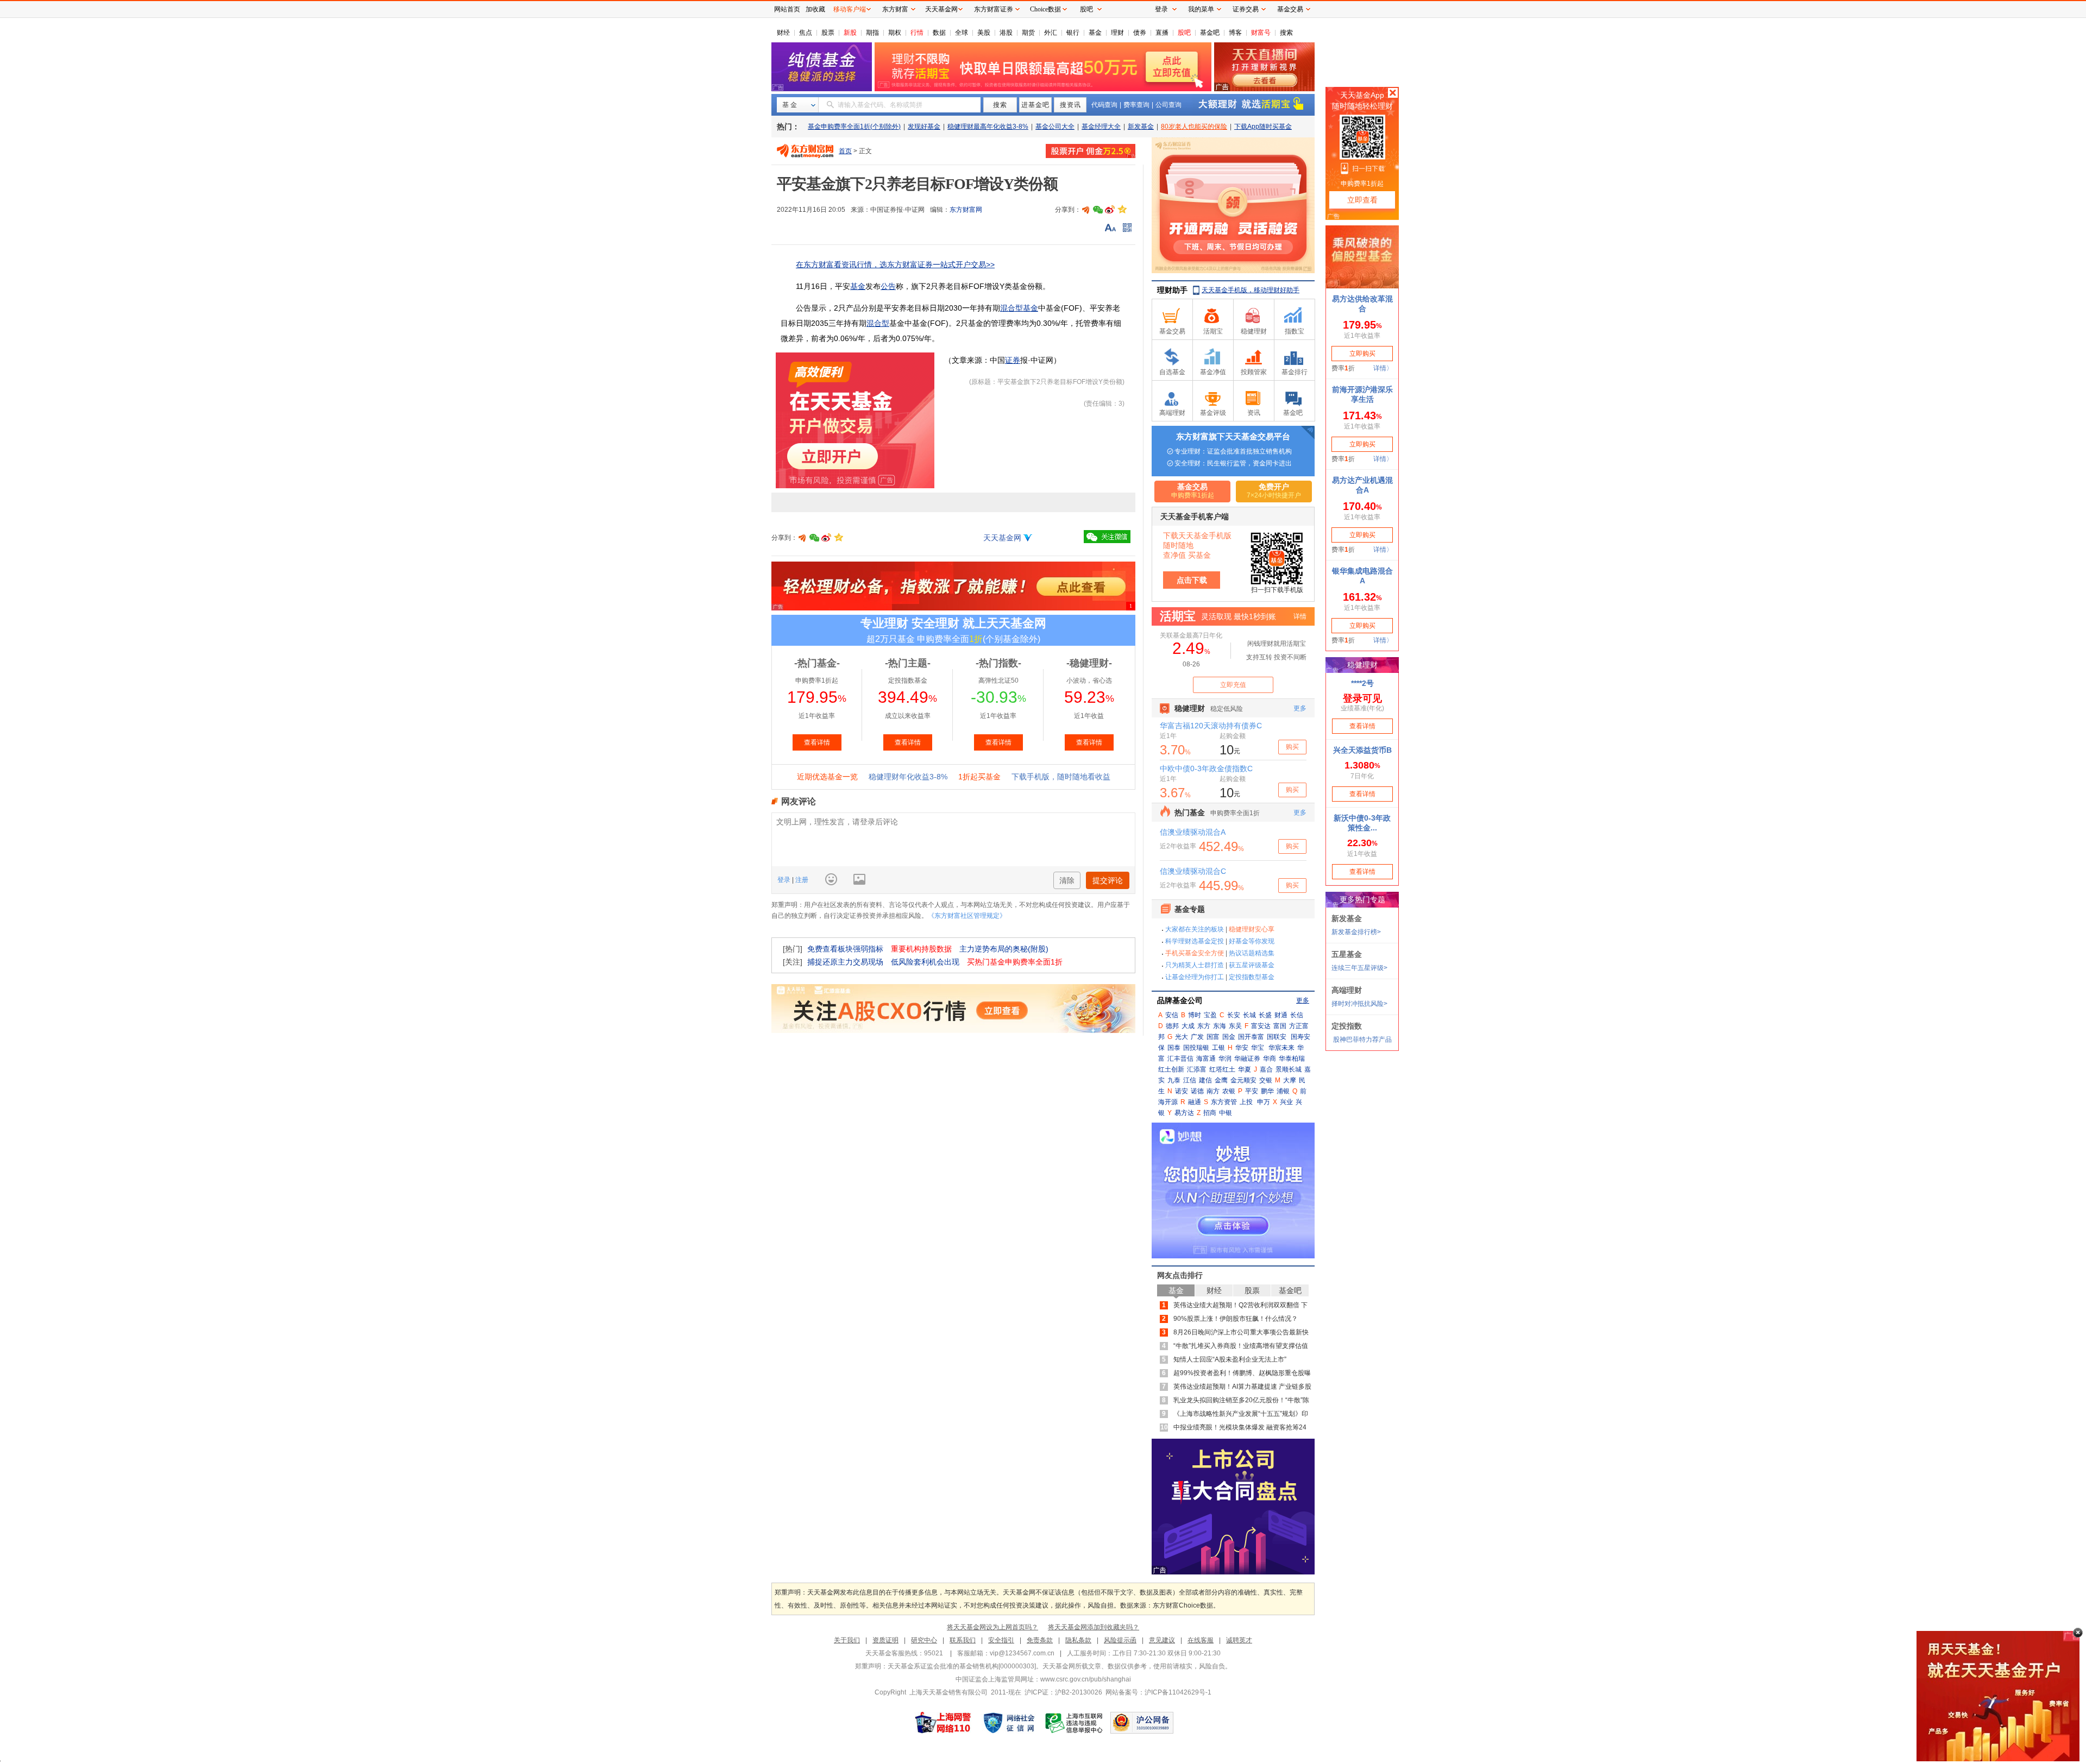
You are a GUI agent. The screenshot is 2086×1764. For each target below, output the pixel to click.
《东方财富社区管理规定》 (967, 916)
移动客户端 (850, 9)
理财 (1117, 33)
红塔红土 (1222, 1069)
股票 (828, 33)
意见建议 (1162, 1640)
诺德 (1197, 1091)
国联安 (1277, 1037)
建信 (1205, 1080)
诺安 (1182, 1091)
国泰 (1174, 1048)
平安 (1252, 1091)
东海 (1220, 1026)
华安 (1242, 1048)
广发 (1197, 1037)
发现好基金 (924, 127)
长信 (1297, 1015)
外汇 (1051, 33)
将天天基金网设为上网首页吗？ (992, 1627)
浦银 (1283, 1091)
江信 (1190, 1080)
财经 (783, 33)
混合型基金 (1019, 308)
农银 (1229, 1091)
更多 (1303, 1000)
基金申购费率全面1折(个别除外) (854, 127)
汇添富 (1197, 1069)
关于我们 (847, 1640)
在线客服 (1201, 1640)
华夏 (1245, 1069)
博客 (1235, 33)
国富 (1213, 1037)
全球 (962, 33)
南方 (1213, 1091)
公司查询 (1168, 105)
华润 (1225, 1059)
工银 (1218, 1048)
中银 (1226, 1113)
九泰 (1174, 1080)
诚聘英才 (1239, 1640)
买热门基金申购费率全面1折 (1015, 962)
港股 (1006, 33)
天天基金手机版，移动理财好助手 (1251, 290)
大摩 (1290, 1080)
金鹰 (1221, 1080)
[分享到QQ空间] (1122, 210)
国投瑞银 (1196, 1048)
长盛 (1265, 1015)
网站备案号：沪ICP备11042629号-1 (1158, 1692)
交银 (1266, 1080)
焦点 (806, 33)
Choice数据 (1045, 9)
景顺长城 (1289, 1069)
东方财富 (895, 9)
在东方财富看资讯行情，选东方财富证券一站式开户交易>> (895, 264)
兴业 (1286, 1102)
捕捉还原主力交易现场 (845, 962)
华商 (1270, 1059)
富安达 (1261, 1026)
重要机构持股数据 (921, 949)
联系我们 (963, 1640)
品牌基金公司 (1180, 1000)
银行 (1073, 33)
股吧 (1184, 33)
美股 (984, 33)
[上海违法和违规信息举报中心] (1075, 1723)
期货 (1028, 33)
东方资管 (1224, 1102)
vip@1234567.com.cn (1022, 1653)
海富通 (1206, 1059)
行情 (917, 33)
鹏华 (1267, 1091)
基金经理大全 (1101, 127)
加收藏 (815, 9)
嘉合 (1266, 1069)
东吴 (1235, 1026)
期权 (895, 33)
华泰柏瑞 (1292, 1059)
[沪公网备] (1142, 1723)
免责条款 (1040, 1640)
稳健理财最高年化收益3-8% (988, 127)
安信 (1172, 1015)
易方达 (1184, 1113)
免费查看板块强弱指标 (845, 949)
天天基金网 (1002, 538)
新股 (850, 33)
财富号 (1261, 33)
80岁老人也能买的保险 (1194, 127)
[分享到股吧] (1086, 210)
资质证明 (885, 1640)
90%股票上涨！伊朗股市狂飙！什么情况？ (1236, 1319)
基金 (1095, 33)
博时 (1195, 1015)
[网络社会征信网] (1009, 1723)
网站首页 (787, 9)
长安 (1234, 1015)
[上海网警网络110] (943, 1723)
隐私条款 (1078, 1640)
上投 (1246, 1102)
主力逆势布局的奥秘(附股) (1004, 949)
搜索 (1286, 33)
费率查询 (1136, 105)
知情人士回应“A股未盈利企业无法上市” (1230, 1359)
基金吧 (1210, 33)
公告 (888, 286)
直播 (1162, 33)
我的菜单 (1201, 9)
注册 (801, 880)
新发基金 (1141, 127)
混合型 (878, 323)
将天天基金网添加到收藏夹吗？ (1094, 1627)
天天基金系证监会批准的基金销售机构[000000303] (962, 1666)
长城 (1249, 1015)
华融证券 (1247, 1059)
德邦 (1172, 1026)
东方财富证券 (994, 9)
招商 (1210, 1113)
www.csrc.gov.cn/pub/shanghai (1086, 1679)
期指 (872, 33)
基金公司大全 (1055, 127)
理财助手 (1172, 290)
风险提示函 (1120, 1640)
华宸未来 (1281, 1048)
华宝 (1258, 1048)
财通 (1281, 1015)
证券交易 (1246, 9)
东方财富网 (966, 210)
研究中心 (924, 1640)
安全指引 (1001, 1640)
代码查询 (1104, 105)
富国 (1280, 1026)
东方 (1204, 1026)
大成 (1188, 1026)
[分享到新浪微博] (1110, 210)
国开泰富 (1251, 1037)
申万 (1264, 1102)
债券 (1140, 33)
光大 (1182, 1037)
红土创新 (1171, 1069)
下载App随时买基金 (1263, 127)
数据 (939, 33)
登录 (785, 880)
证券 (1013, 360)
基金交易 (1290, 9)
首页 (845, 151)
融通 (1195, 1102)
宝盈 (1210, 1015)
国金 (1229, 1037)
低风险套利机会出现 (925, 962)
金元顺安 (1243, 1080)
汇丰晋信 (1180, 1059)
